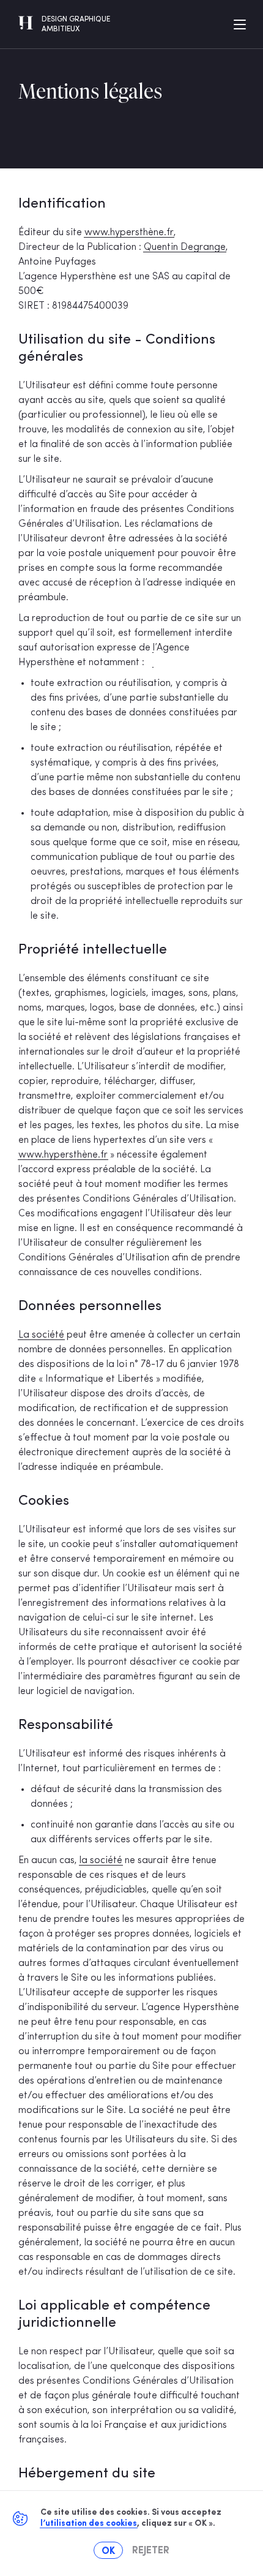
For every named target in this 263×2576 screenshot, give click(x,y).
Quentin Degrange (185, 247)
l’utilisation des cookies (89, 2524)
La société (41, 1335)
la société (101, 1861)
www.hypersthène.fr (129, 233)
